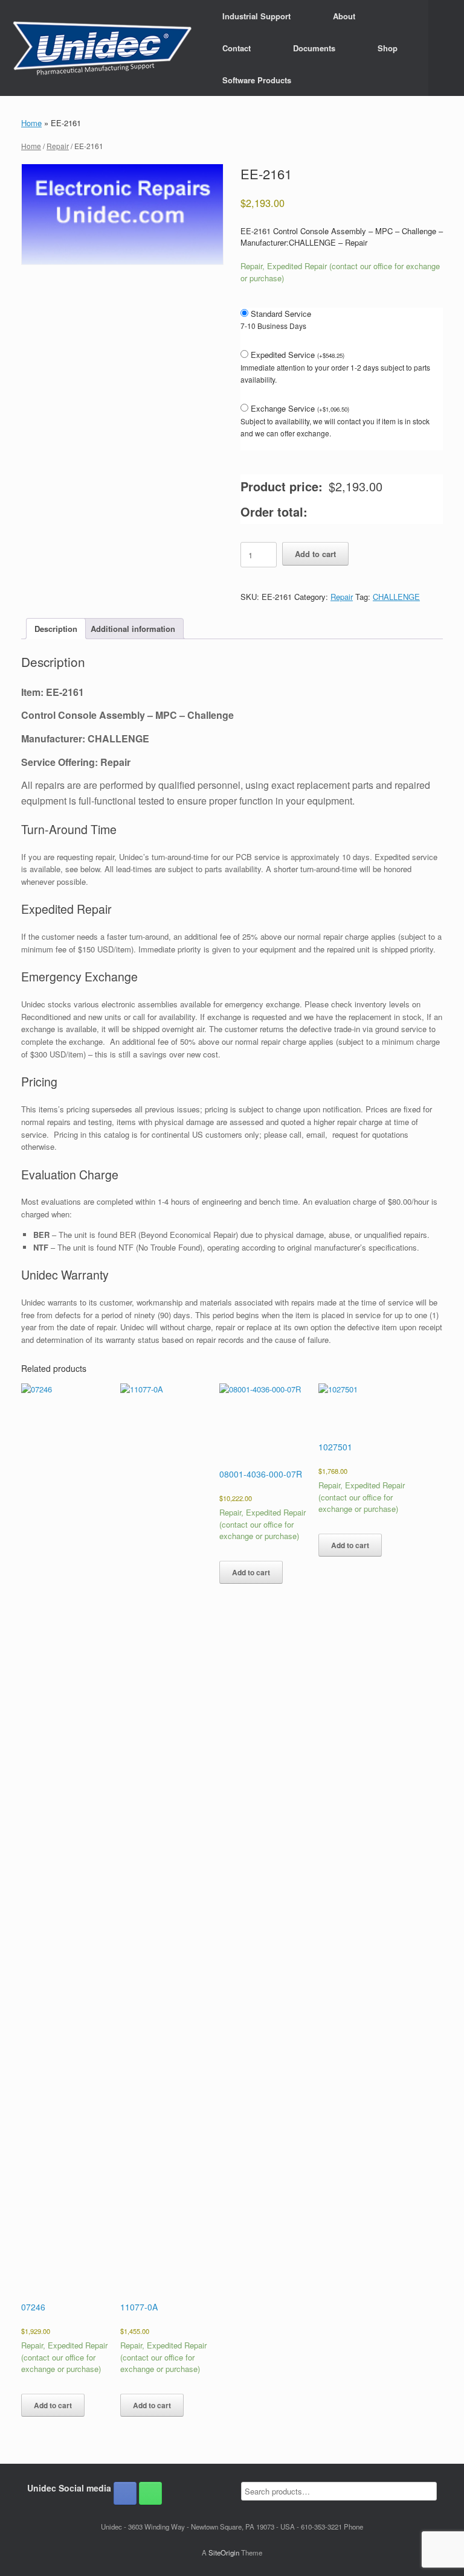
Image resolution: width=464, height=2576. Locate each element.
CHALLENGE (396, 597)
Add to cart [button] (53, 2405)
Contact (237, 48)
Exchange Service (300, 408)
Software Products (257, 80)
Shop (388, 48)
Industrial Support (256, 16)
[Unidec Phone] (150, 2493)
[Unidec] (102, 48)
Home (31, 123)
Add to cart (315, 554)
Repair (58, 146)
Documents (314, 48)
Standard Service (281, 314)
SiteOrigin (224, 2552)
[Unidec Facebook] (125, 2493)
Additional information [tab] (133, 629)
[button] (446, 48)
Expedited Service (298, 355)
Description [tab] (56, 629)
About (344, 16)
